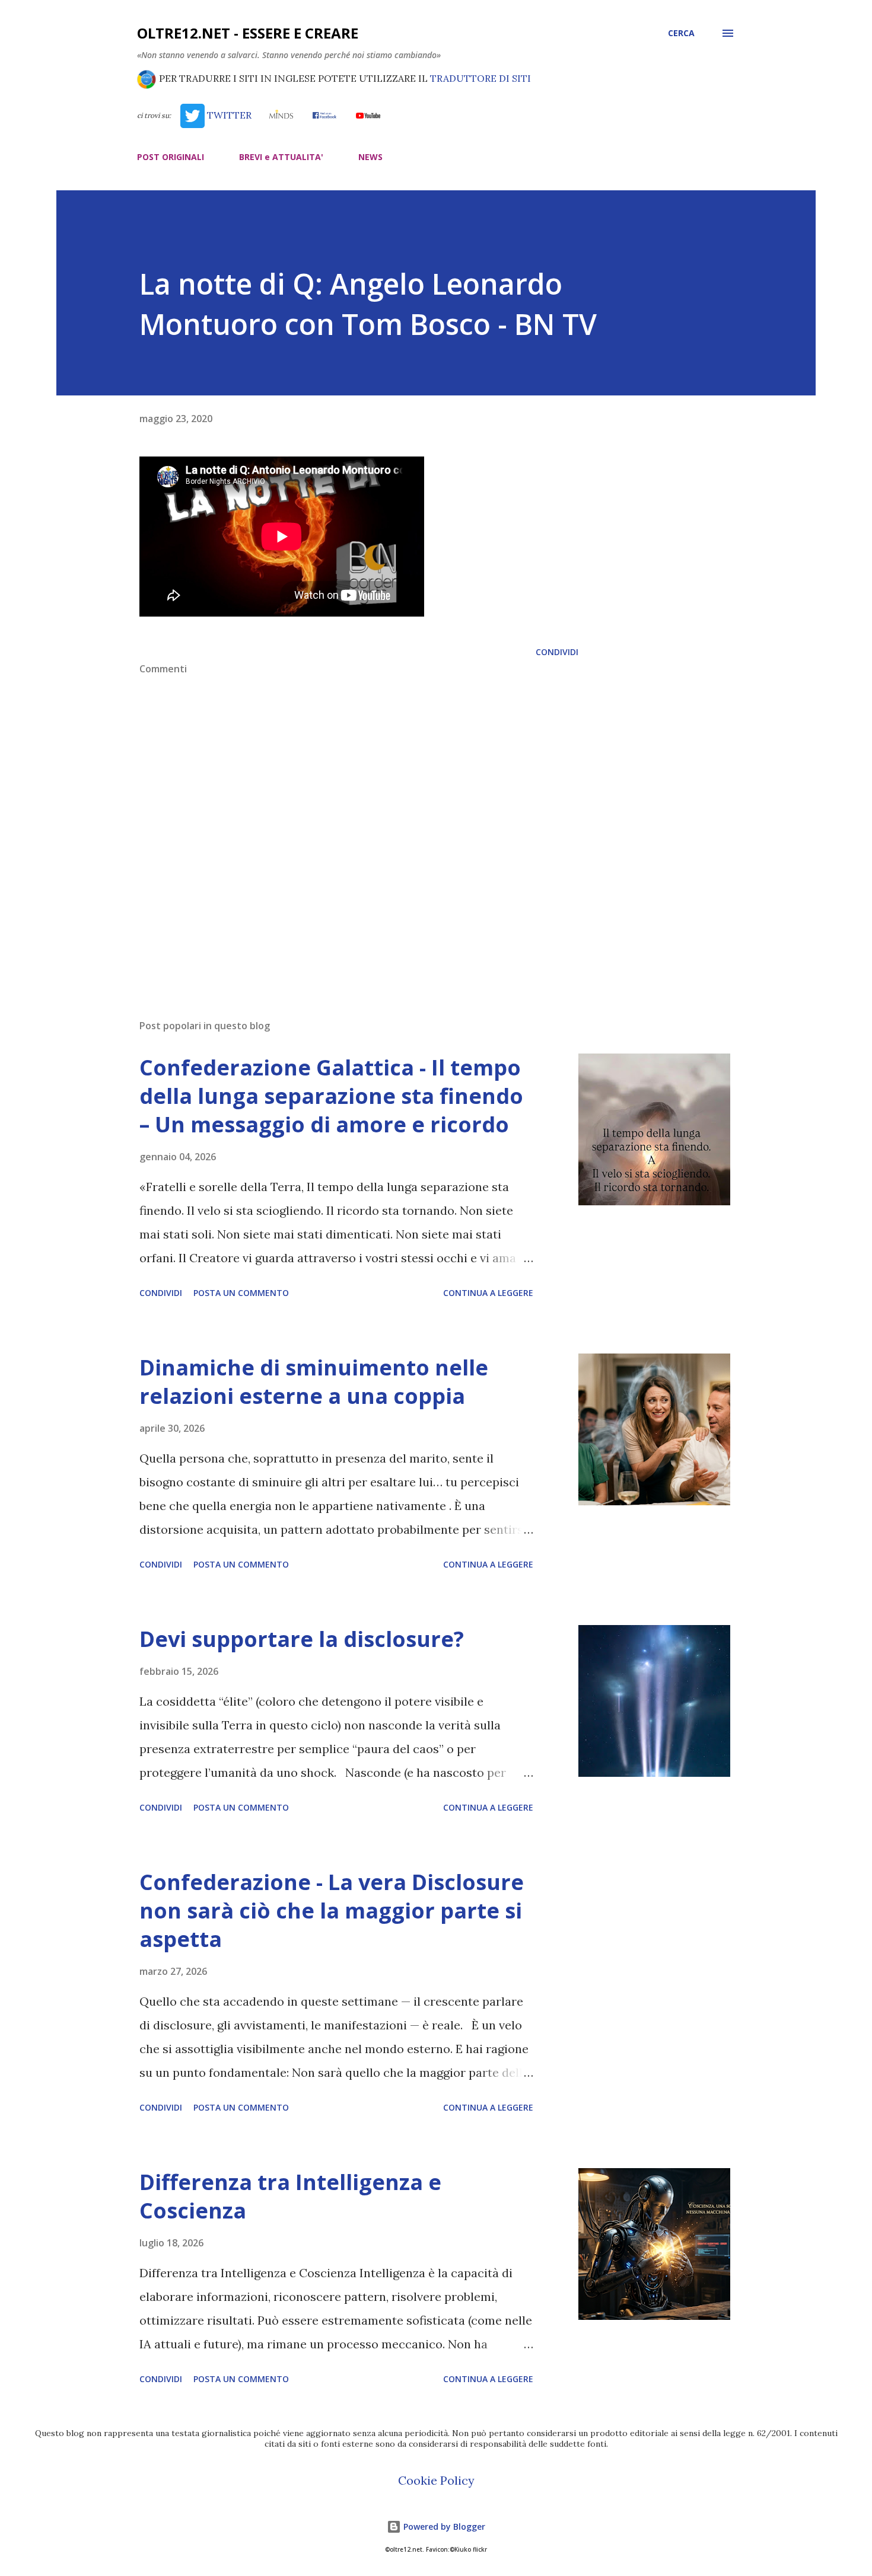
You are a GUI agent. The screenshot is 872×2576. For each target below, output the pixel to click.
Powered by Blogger (443, 2526)
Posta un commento (241, 1293)
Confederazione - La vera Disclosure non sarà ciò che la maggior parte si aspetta (332, 1911)
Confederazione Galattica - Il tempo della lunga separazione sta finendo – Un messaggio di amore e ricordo (331, 1096)
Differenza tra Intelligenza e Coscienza (290, 2196)
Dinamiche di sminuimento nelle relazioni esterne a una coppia (314, 1382)
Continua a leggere (488, 1293)
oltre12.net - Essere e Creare (248, 33)
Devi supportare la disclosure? (302, 1639)
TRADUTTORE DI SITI (480, 78)
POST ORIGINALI (171, 157)
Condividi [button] (557, 652)
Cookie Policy (436, 2480)
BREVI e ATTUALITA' (281, 157)
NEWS (370, 157)
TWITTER (228, 115)
